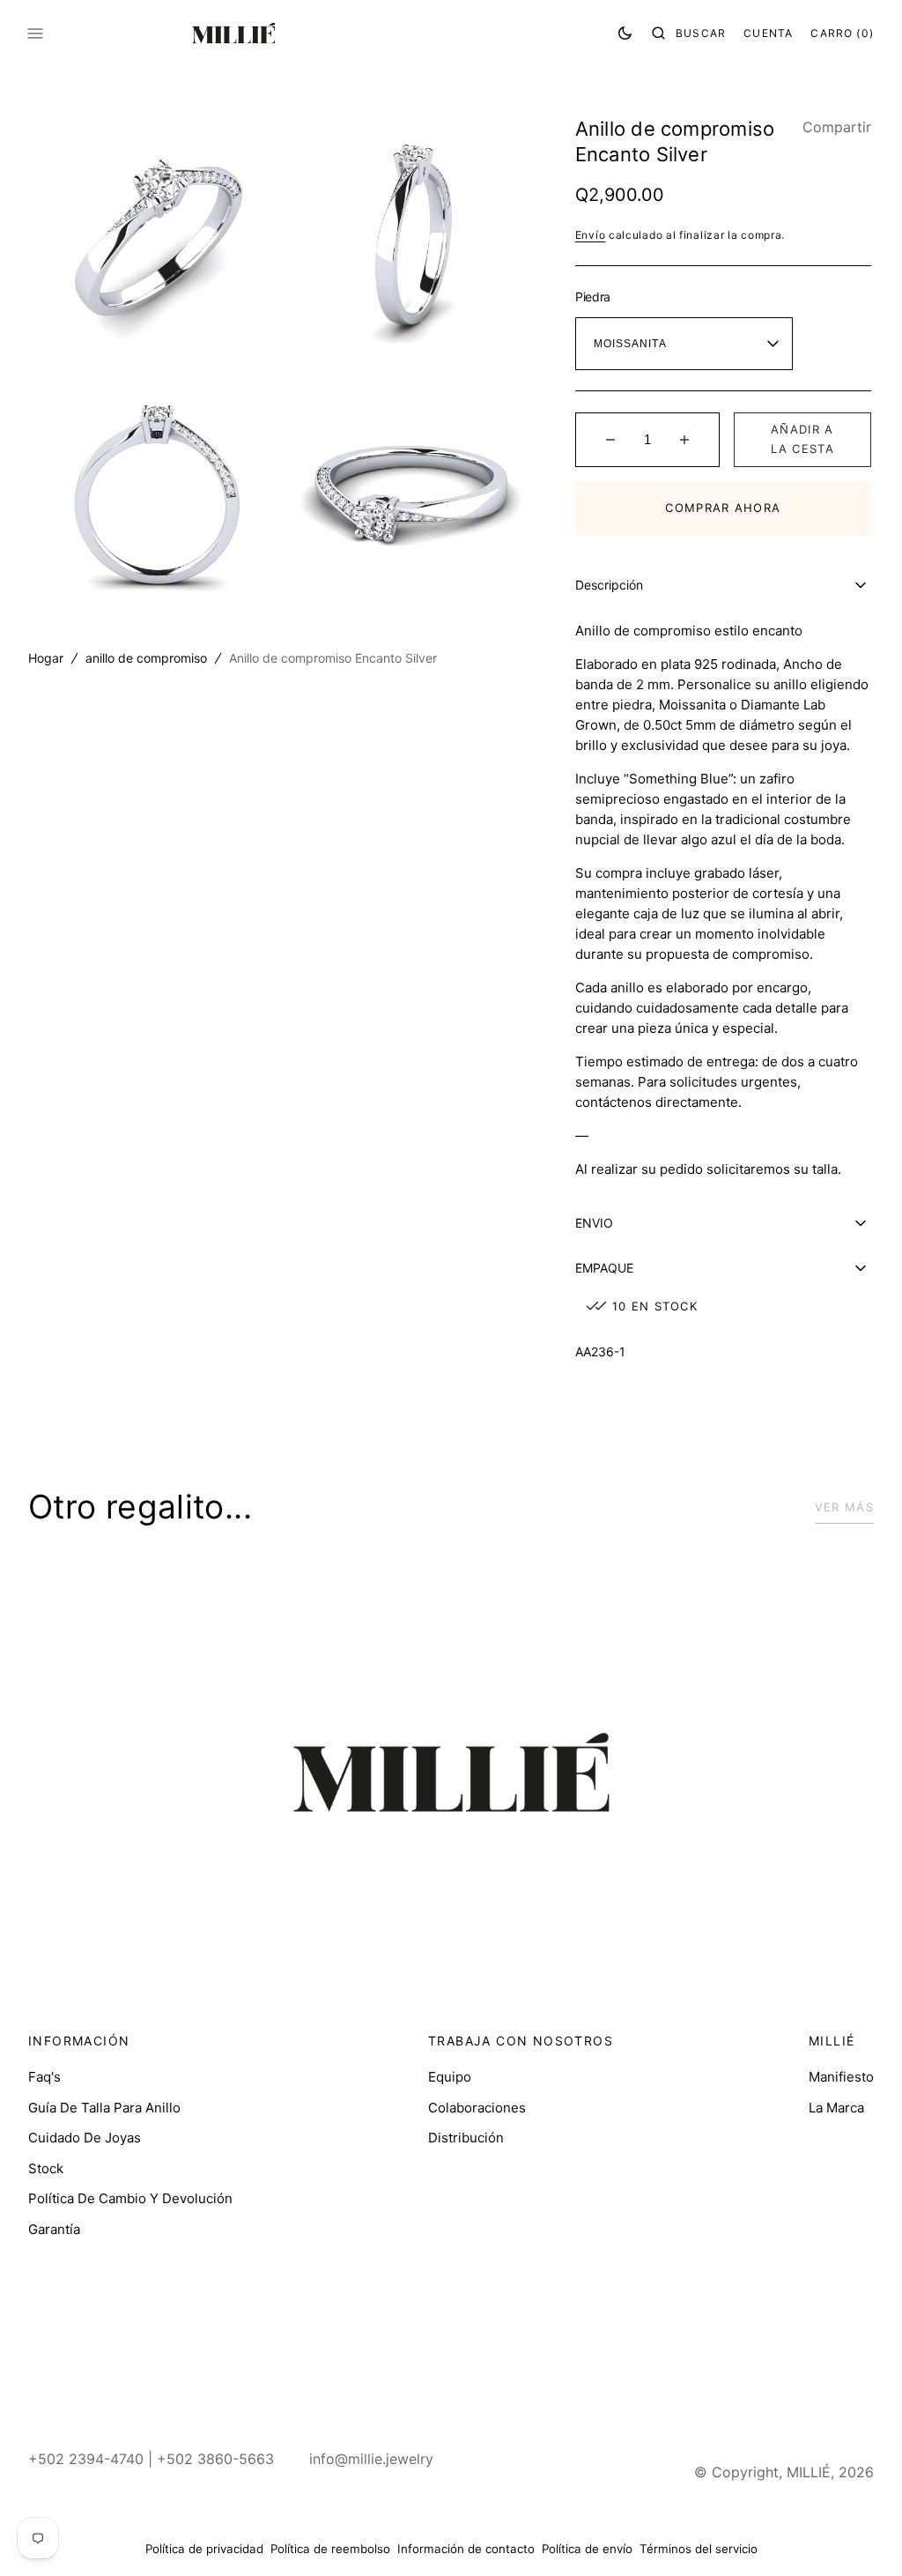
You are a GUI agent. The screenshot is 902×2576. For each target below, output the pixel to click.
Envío (583, 235)
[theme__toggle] (612, 33)
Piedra (585, 297)
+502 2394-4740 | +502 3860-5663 (151, 2459)
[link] (444, 1775)
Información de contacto (459, 2549)
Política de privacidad (197, 2549)
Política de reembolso (323, 2549)
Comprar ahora (713, 508)
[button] (676, 33)
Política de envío (580, 2549)
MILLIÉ (795, 2472)
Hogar (46, 650)
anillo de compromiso (146, 650)
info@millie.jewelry (371, 2459)
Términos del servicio (691, 2549)
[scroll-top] (848, 2535)
